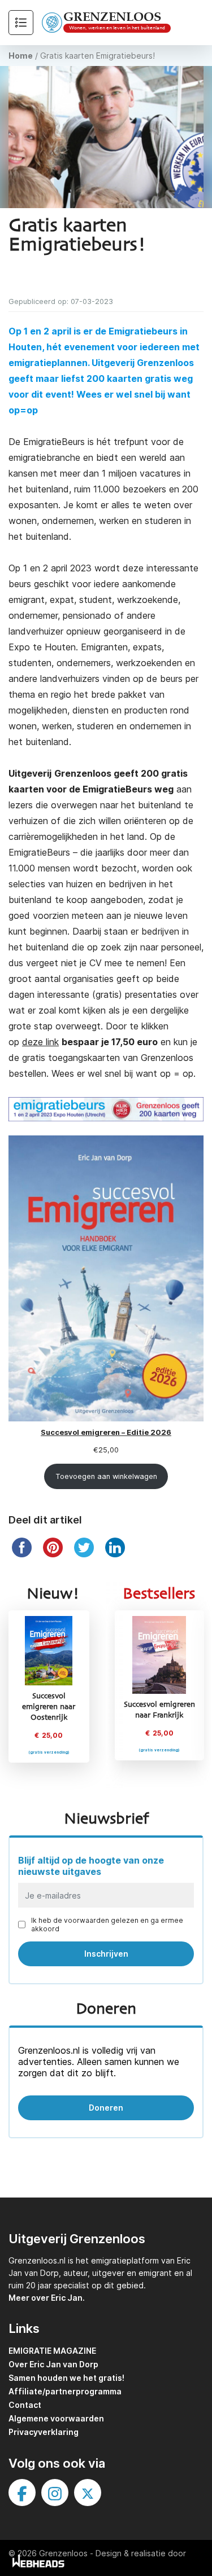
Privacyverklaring (44, 2432)
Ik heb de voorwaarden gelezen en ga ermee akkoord (107, 1925)
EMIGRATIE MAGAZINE (52, 2351)
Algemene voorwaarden (56, 2418)
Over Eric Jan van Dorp (53, 2364)
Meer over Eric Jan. (47, 2298)
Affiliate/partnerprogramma (65, 2391)
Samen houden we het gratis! (66, 2378)
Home (21, 56)
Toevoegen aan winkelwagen (106, 1476)
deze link (40, 1042)
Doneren (106, 2108)
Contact (25, 2405)
